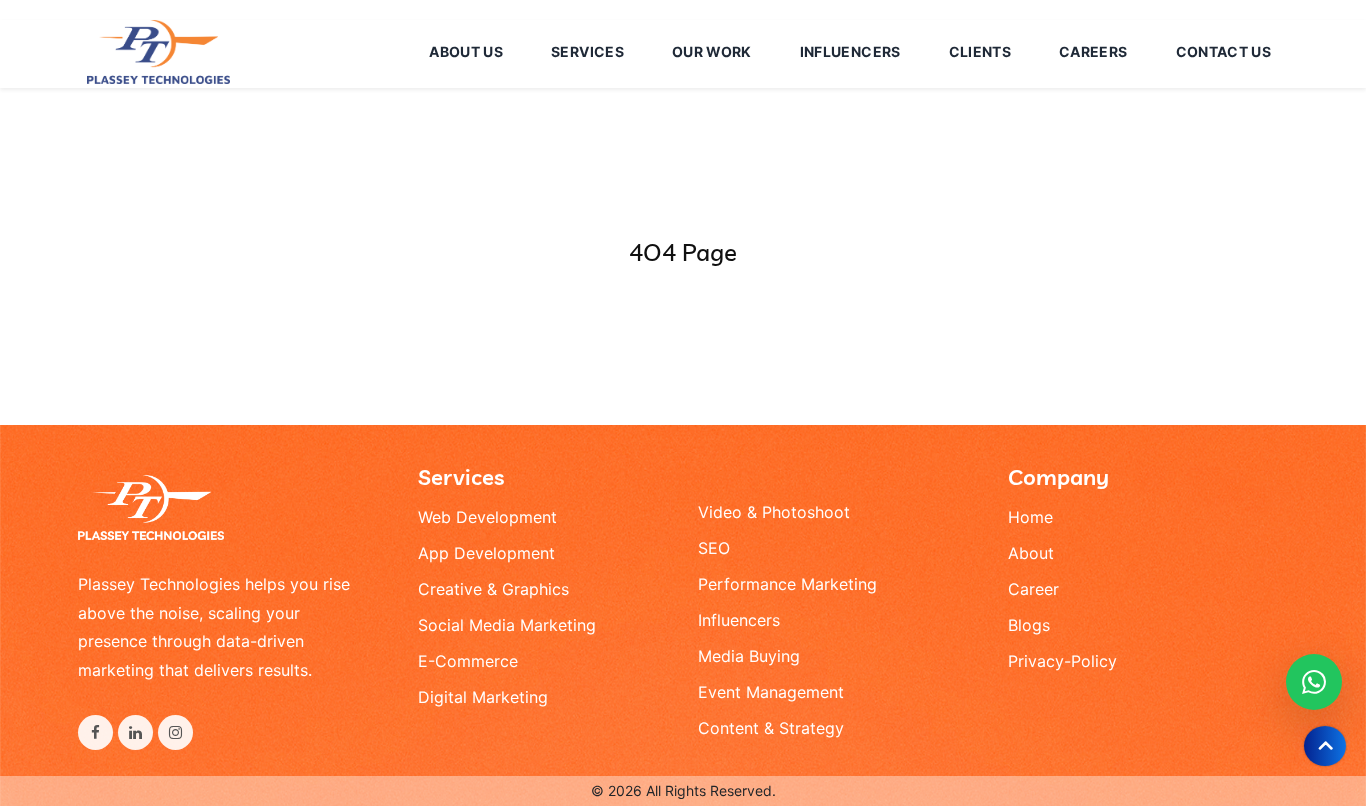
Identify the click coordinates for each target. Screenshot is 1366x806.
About (1031, 553)
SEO (714, 548)
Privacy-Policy (1062, 661)
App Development (486, 553)
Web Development (487, 517)
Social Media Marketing (507, 625)
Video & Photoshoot (774, 512)
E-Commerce (468, 661)
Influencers (739, 620)
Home (1030, 517)
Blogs (1029, 625)
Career (1033, 589)
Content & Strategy (771, 728)
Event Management (771, 692)
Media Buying (749, 656)
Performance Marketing (787, 584)
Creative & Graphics (493, 589)
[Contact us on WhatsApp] (1314, 682)
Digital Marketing (483, 697)
